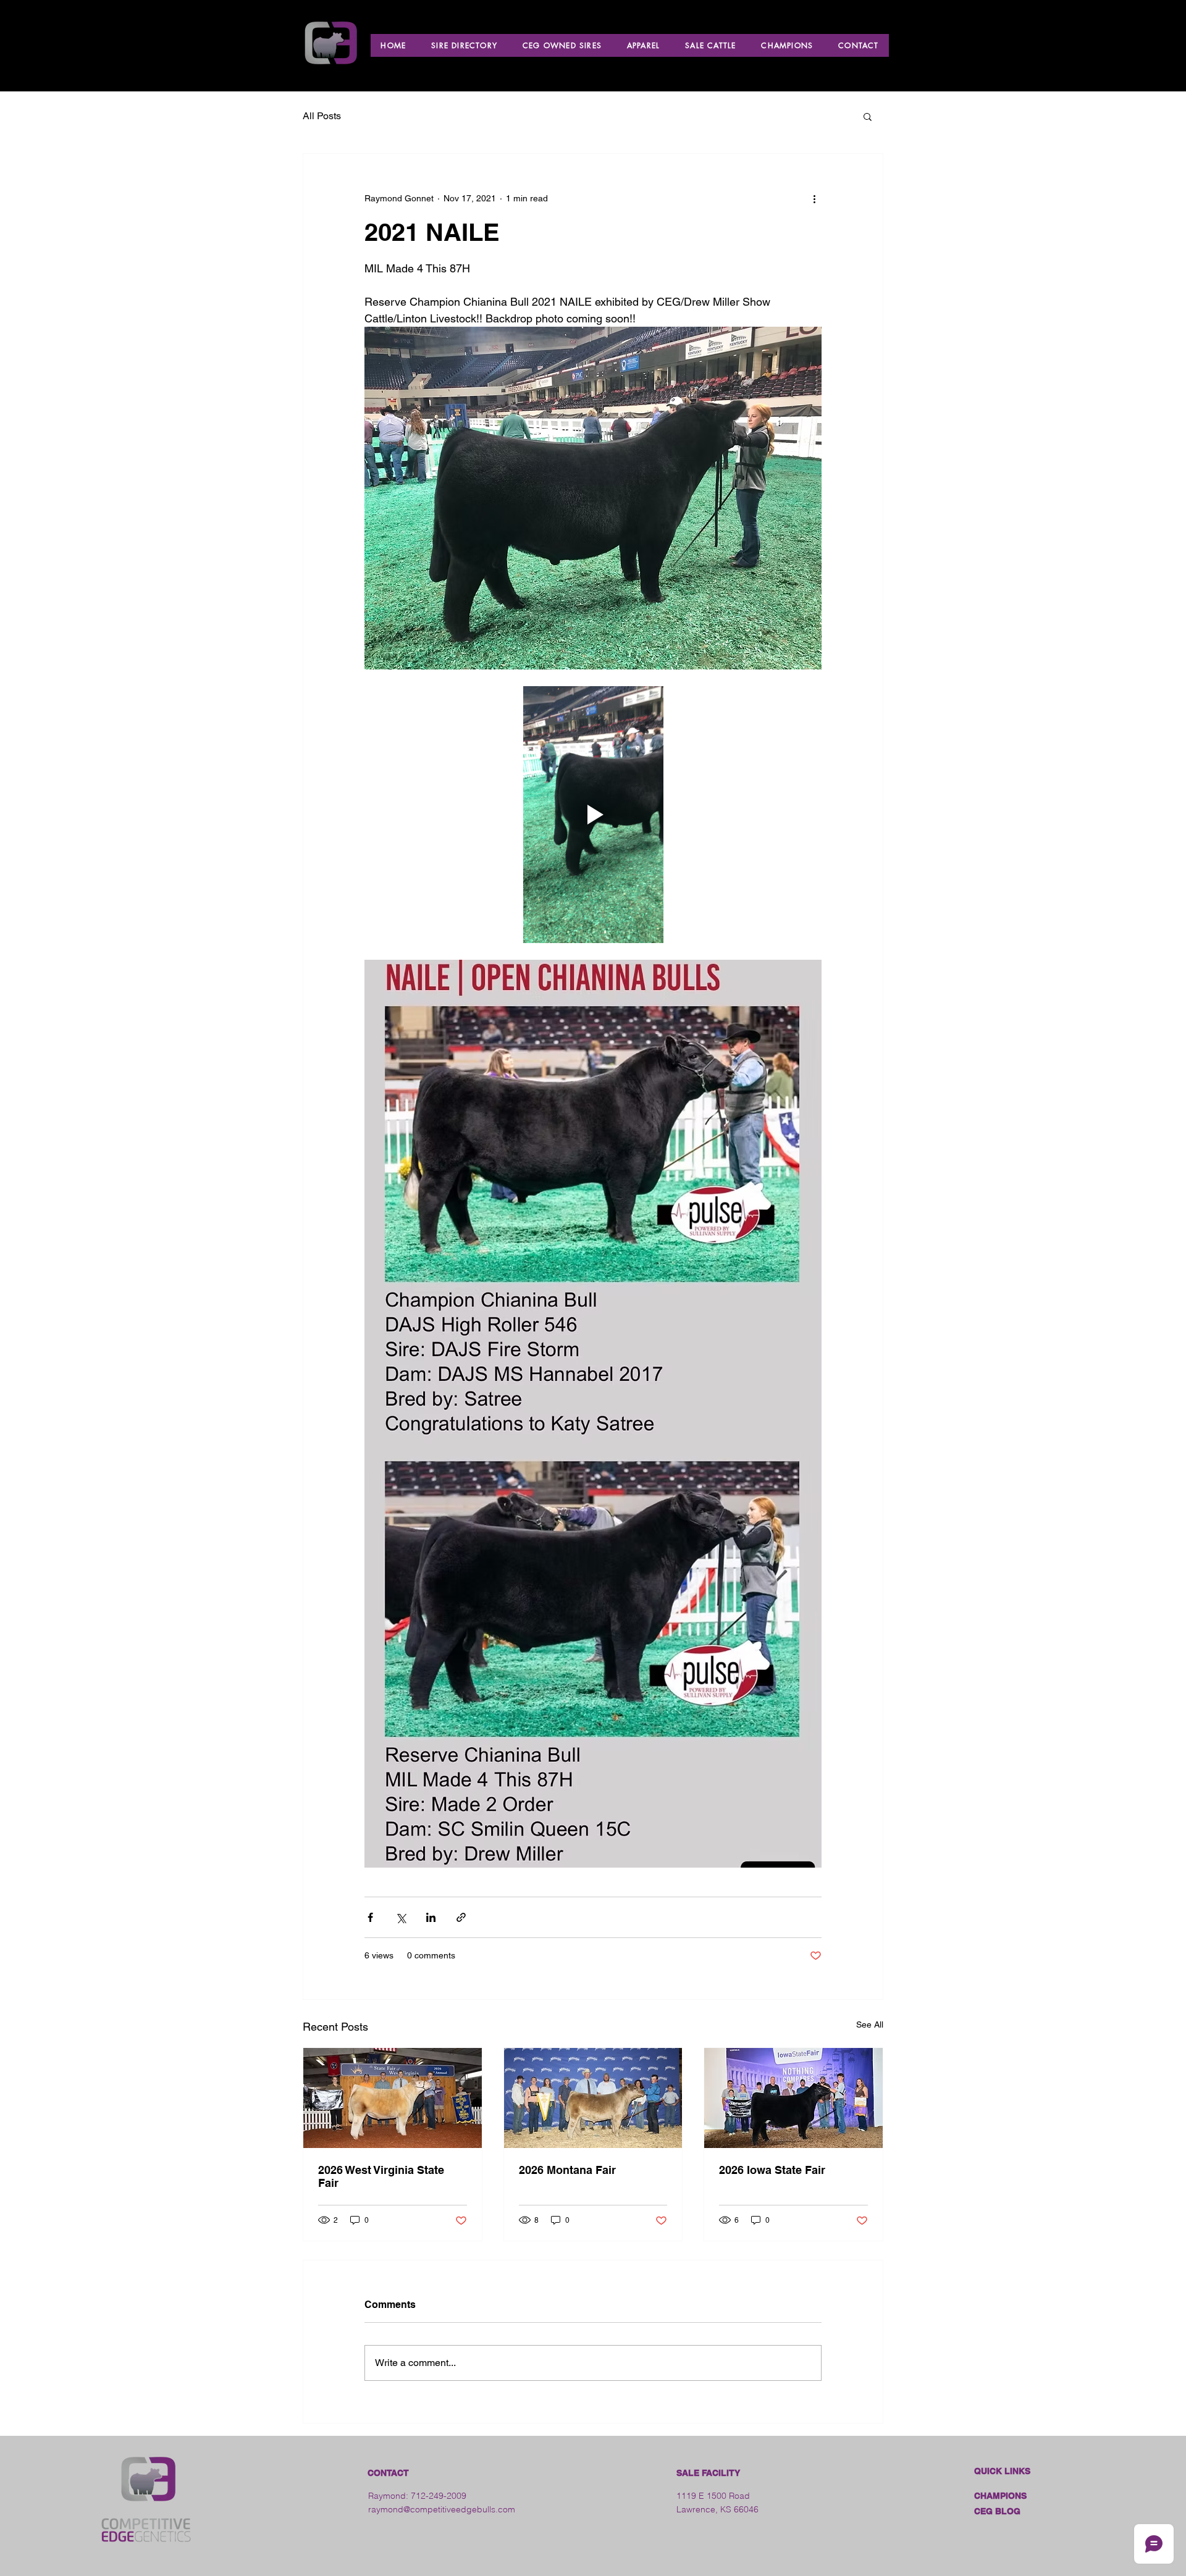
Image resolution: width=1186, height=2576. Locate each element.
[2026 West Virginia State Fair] (393, 2098)
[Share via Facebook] (370, 1917)
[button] (868, 116)
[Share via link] (461, 1917)
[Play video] (593, 815)
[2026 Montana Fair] (593, 2098)
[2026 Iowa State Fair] (793, 2098)
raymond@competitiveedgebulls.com (442, 2509)
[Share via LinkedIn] (431, 1917)
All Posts (322, 116)
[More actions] (814, 198)
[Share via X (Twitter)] (401, 1917)
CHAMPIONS (1000, 2496)
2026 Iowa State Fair (772, 2170)
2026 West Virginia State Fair (381, 2176)
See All (870, 2024)
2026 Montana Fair (567, 2170)
